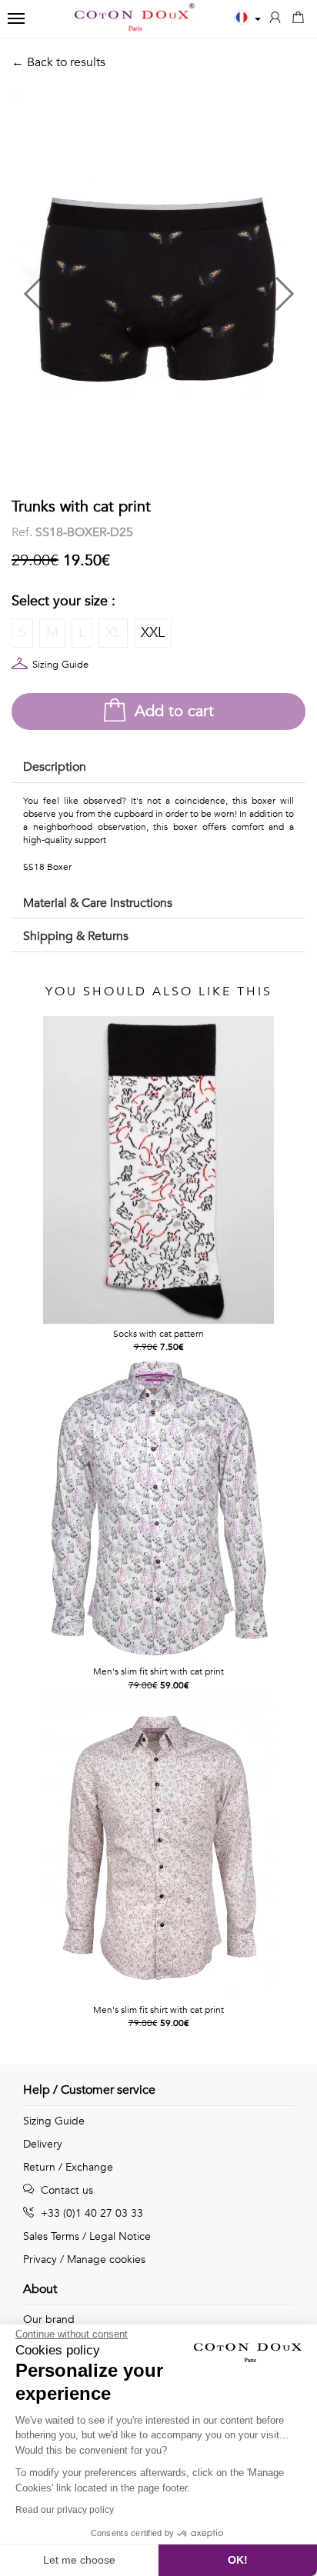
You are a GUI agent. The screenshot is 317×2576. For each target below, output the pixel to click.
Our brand (49, 2319)
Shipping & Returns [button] (76, 936)
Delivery (43, 2144)
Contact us (65, 2190)
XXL (153, 633)
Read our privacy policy (65, 2510)
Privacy (40, 2259)
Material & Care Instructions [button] (98, 903)
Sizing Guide (60, 665)
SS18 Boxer (47, 867)
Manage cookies (106, 2259)
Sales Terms (51, 2236)
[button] (85, 287)
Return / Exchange (68, 2167)
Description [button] (55, 767)
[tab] (158, 768)
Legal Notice (120, 2236)
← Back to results (58, 62)
